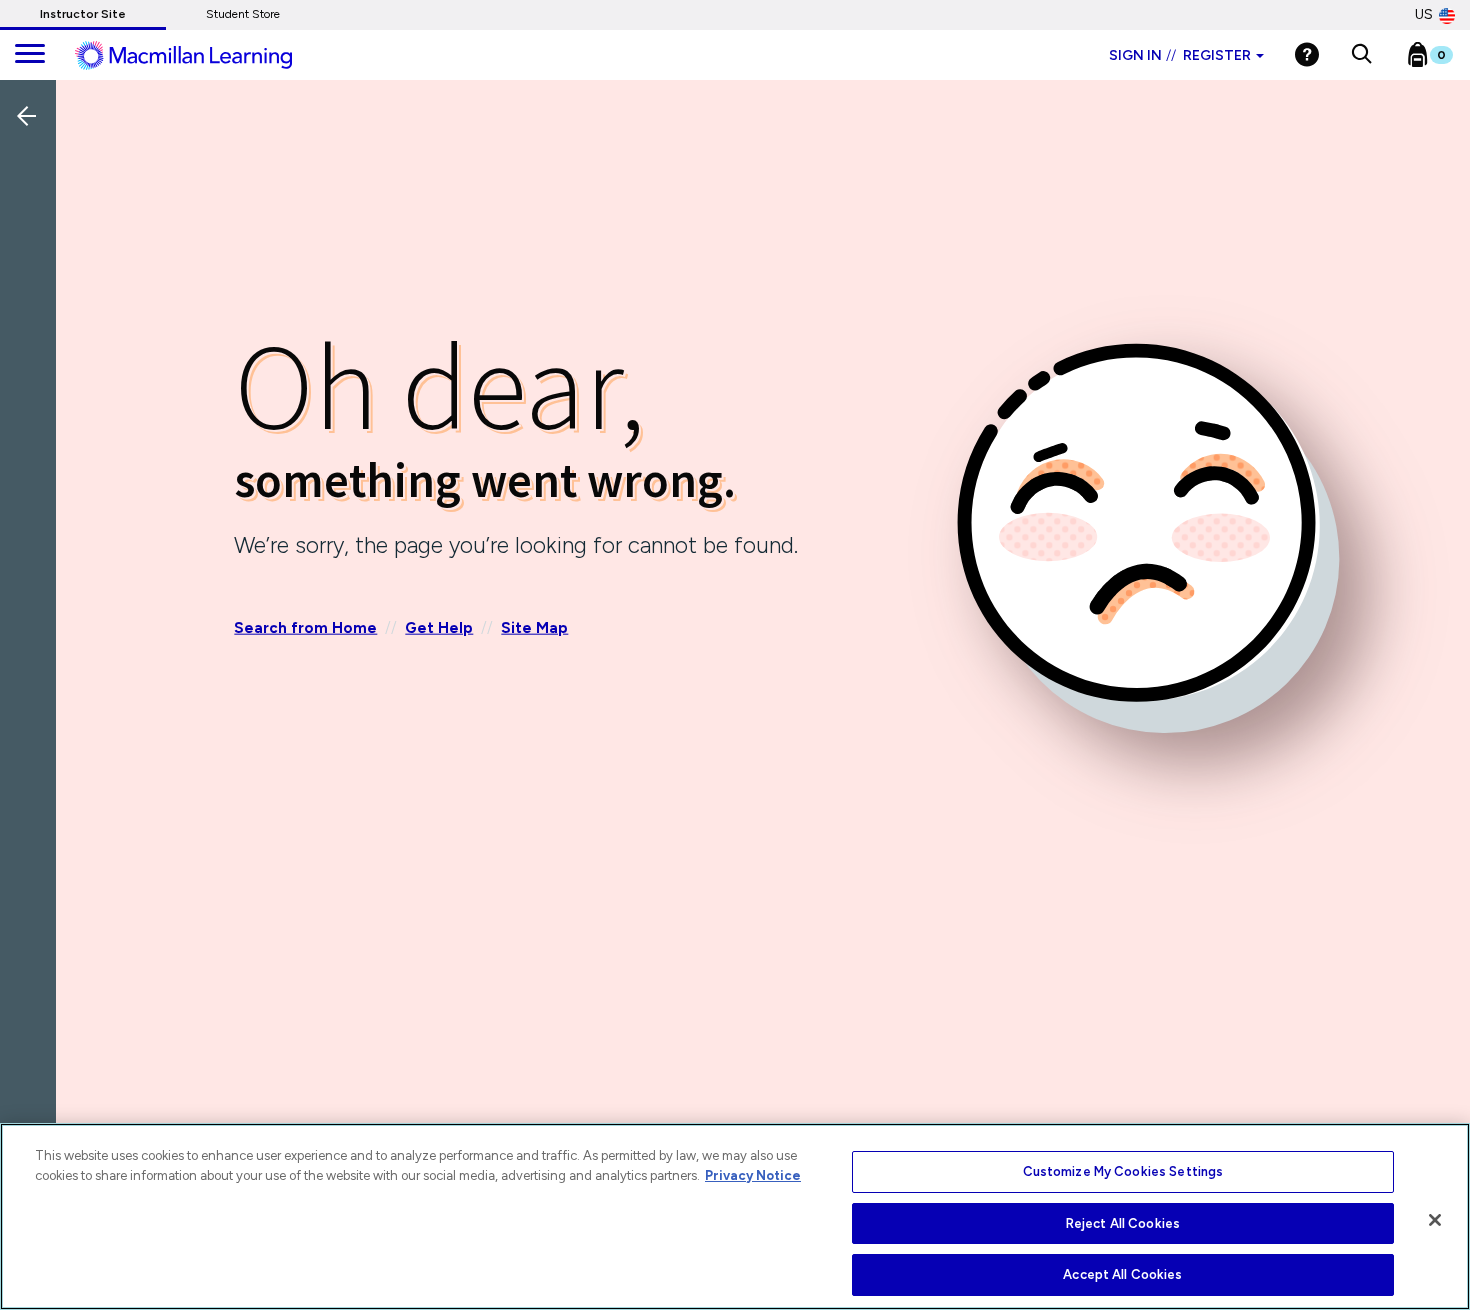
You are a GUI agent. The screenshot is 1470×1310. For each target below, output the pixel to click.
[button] (1361, 55)
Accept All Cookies (1122, 1274)
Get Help (439, 627)
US (1424, 14)
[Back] (33, 249)
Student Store (243, 14)
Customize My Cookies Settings (1123, 1171)
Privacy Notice (753, 1175)
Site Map (534, 627)
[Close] (1435, 1220)
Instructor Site (83, 14)
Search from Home (305, 627)
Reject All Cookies (1123, 1223)
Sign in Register (1180, 55)
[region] (735, 1216)
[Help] (1307, 54)
